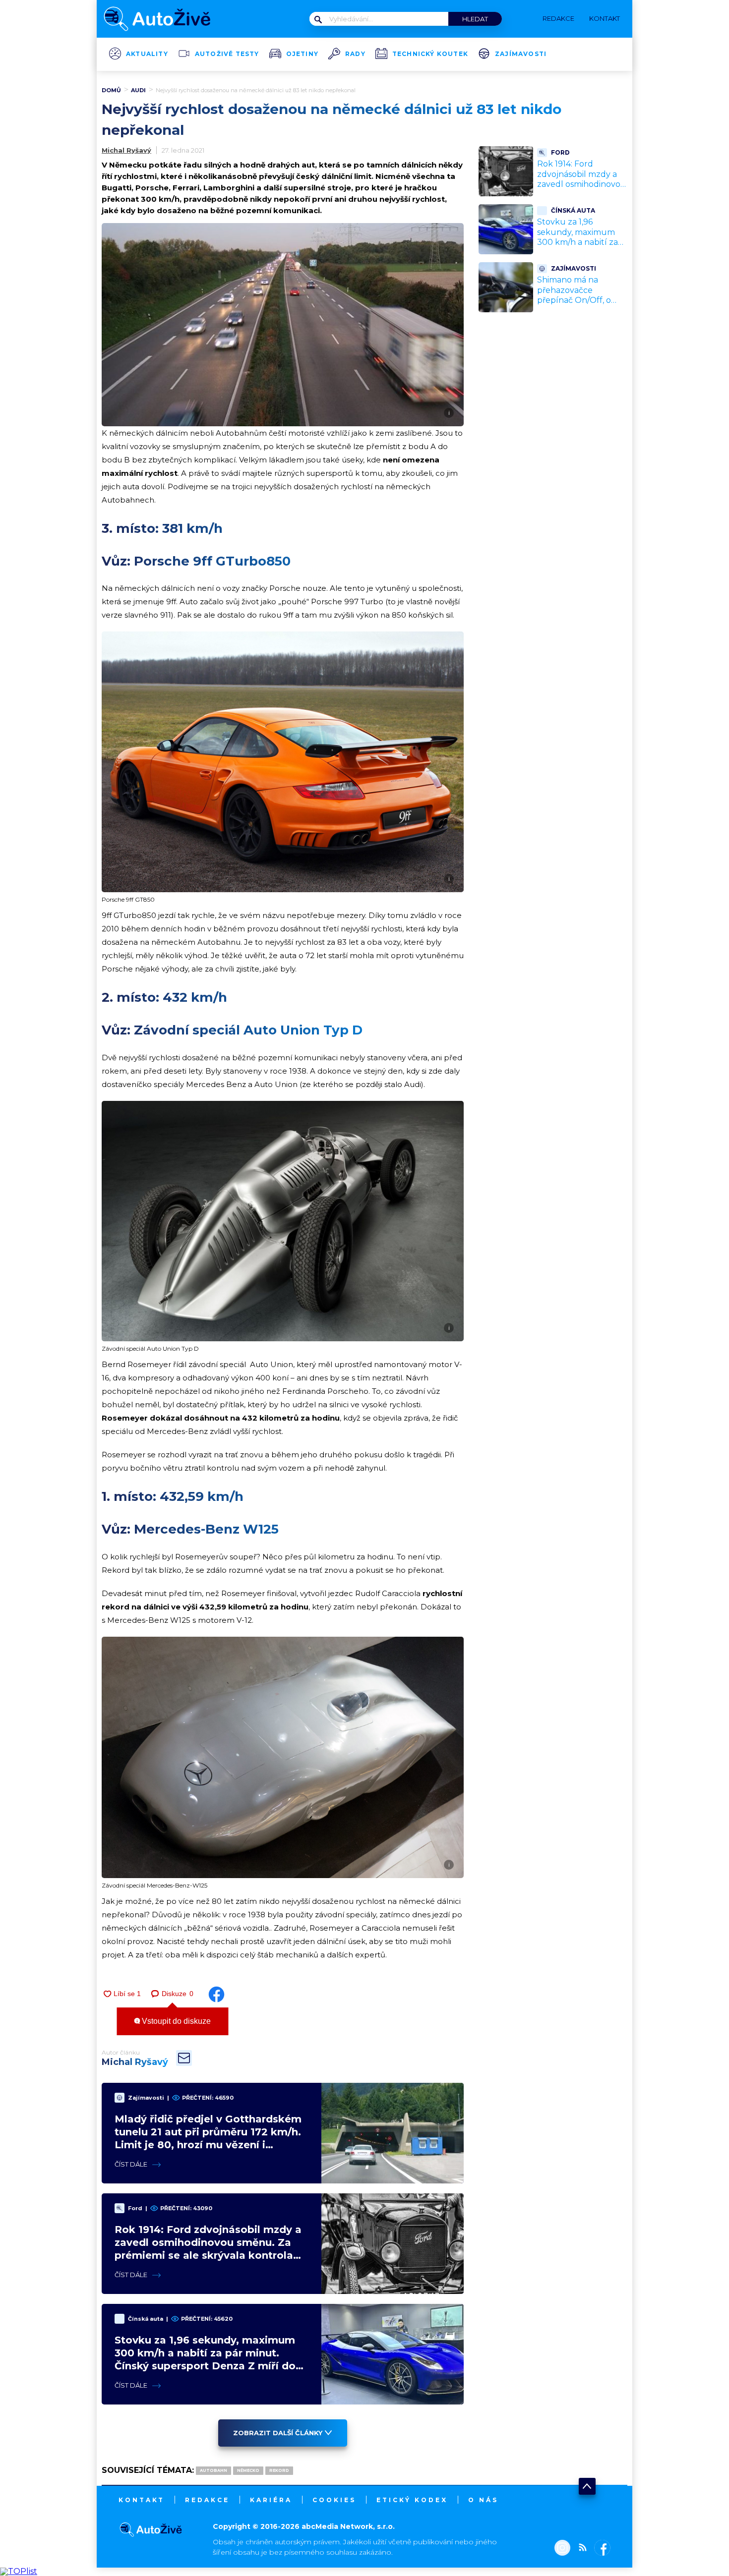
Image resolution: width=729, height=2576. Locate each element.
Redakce (207, 2500)
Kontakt (142, 2500)
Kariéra (271, 2500)
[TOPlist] (19, 2571)
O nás (483, 2500)
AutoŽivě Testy (227, 54)
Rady (355, 54)
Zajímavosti (521, 54)
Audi (138, 90)
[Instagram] (562, 2549)
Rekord (279, 2470)
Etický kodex (412, 2500)
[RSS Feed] (580, 2549)
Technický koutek (430, 54)
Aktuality (147, 54)
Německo (248, 2470)
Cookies (334, 2500)
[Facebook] (600, 2549)
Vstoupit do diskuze (175, 2021)
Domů (111, 90)
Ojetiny (302, 54)
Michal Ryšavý (126, 150)
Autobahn (213, 2470)
